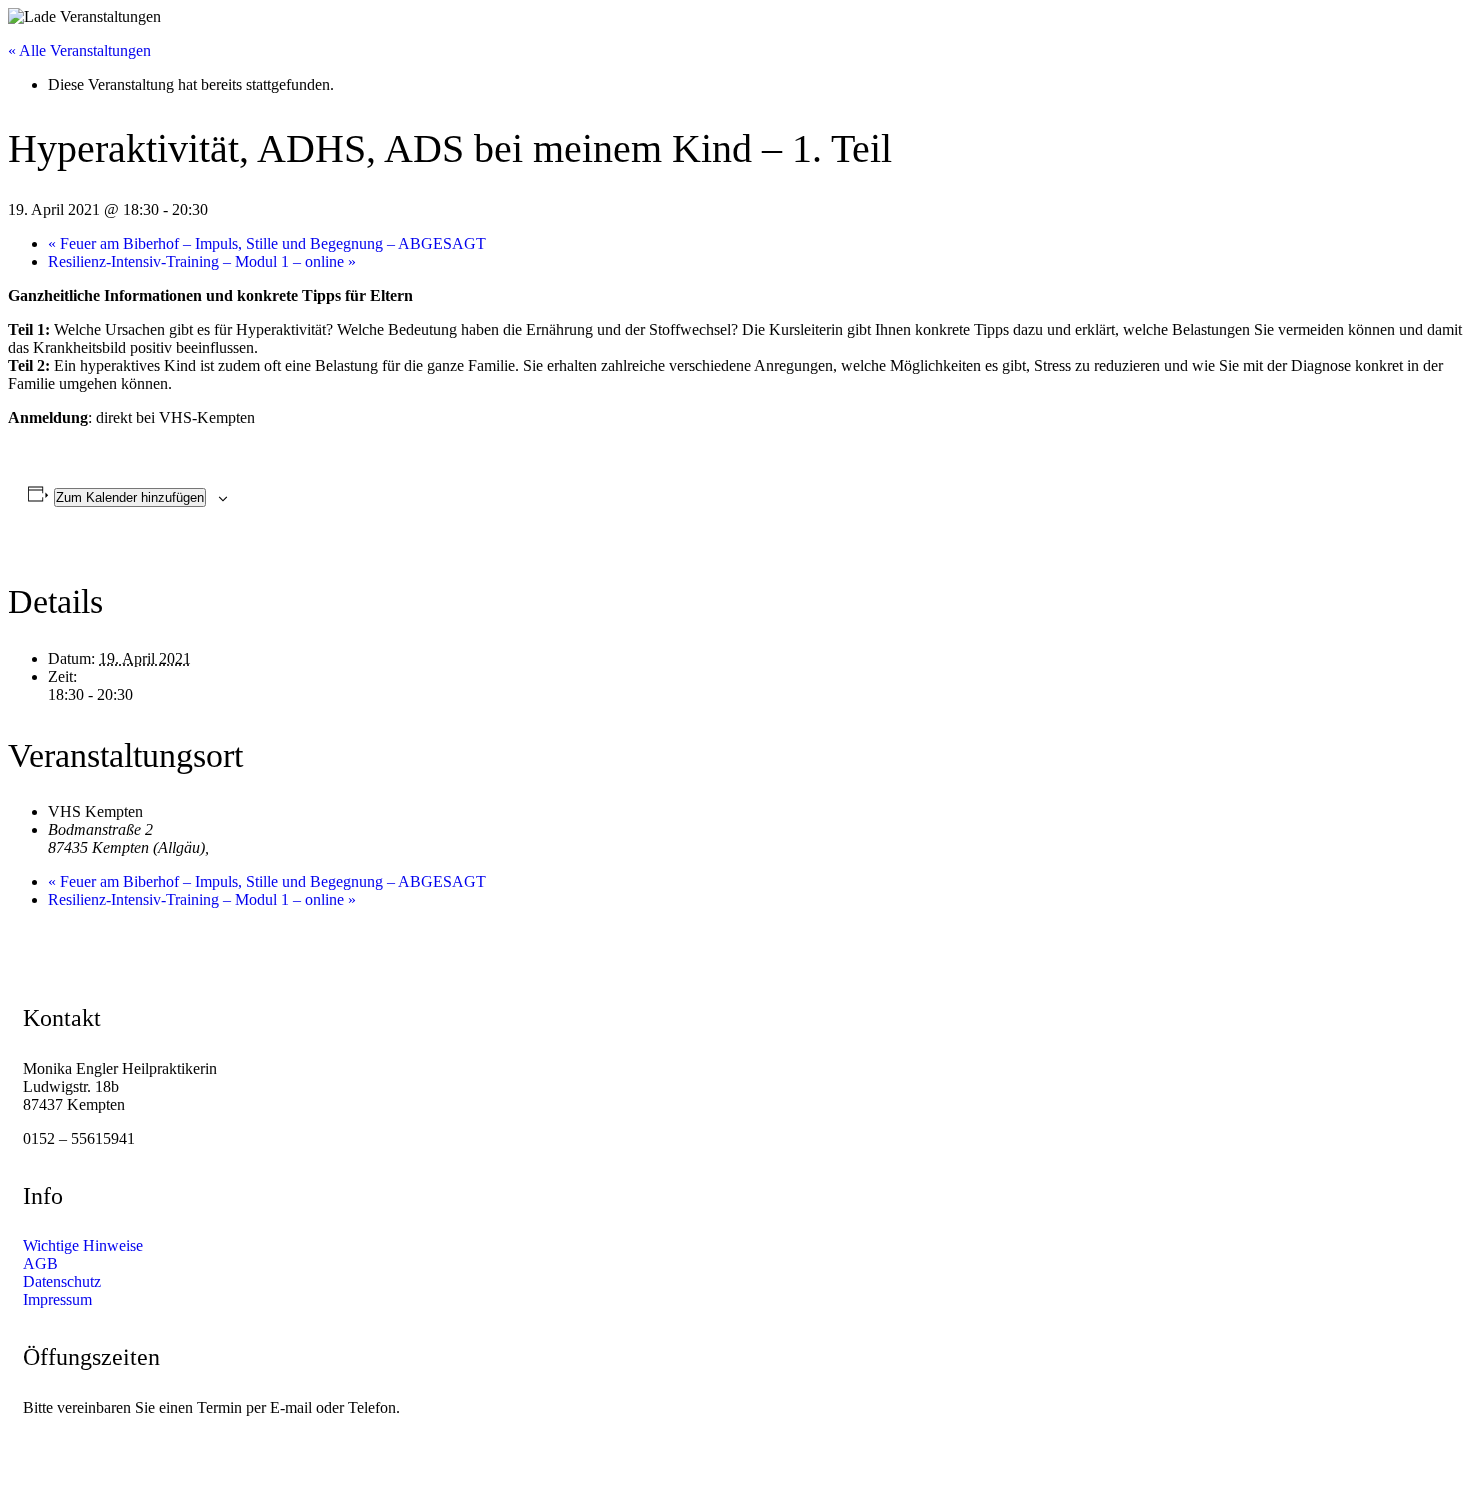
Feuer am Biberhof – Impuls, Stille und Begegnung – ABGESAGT (267, 243)
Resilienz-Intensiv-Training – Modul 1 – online (202, 261)
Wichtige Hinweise (83, 1245)
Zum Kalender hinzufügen (130, 497)
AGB (40, 1263)
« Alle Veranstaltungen (79, 50)
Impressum (57, 1299)
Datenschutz (62, 1281)
